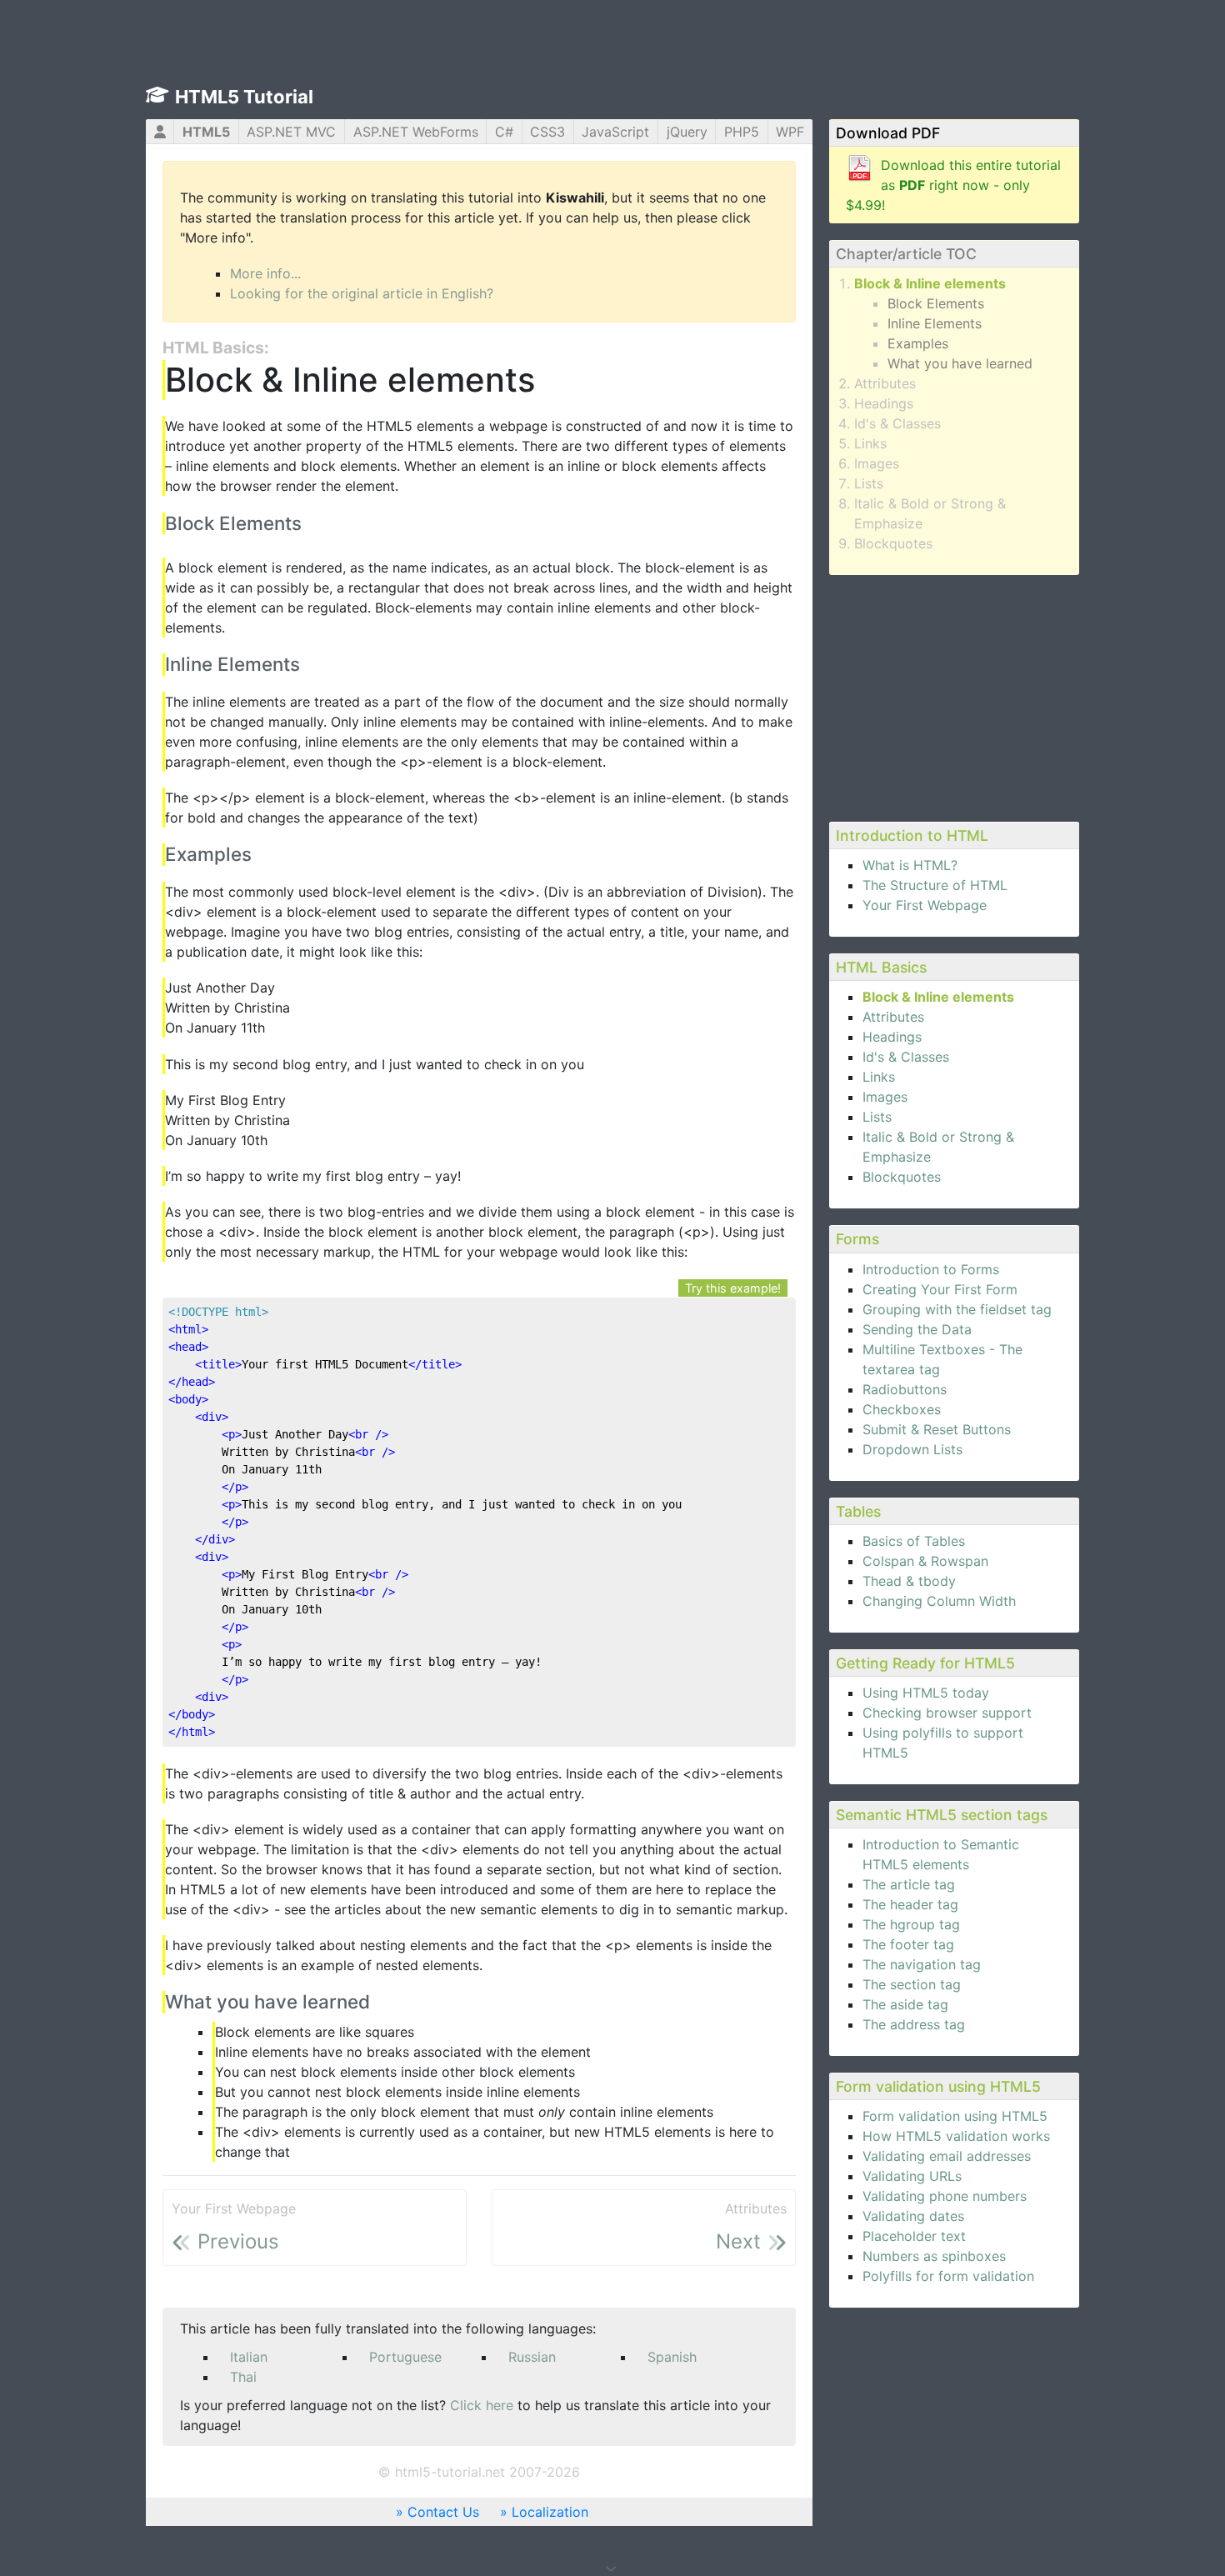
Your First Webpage (925, 905)
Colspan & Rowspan (925, 1561)
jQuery (687, 132)
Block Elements (936, 303)
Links (870, 443)
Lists (869, 483)
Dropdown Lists (912, 1449)
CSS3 (547, 132)
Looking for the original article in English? (362, 293)
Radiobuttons (905, 1389)
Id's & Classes (897, 423)
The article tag (909, 1884)
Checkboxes (902, 1409)
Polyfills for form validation (948, 2276)
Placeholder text (914, 2236)
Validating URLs (912, 2176)
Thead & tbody (909, 1581)
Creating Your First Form (940, 1289)
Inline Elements (935, 323)
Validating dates (913, 2216)
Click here (482, 2405)
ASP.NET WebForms (416, 132)
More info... (265, 273)
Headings (884, 403)
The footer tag (908, 1944)
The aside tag (905, 2004)
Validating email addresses (947, 2156)
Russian (532, 2357)
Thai (243, 2377)
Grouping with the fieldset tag (957, 1309)
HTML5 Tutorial (244, 97)
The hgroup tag (911, 1924)
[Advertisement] (954, 696)
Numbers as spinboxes (934, 2256)
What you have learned (960, 363)
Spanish (672, 2357)
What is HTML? (910, 865)
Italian (249, 2357)
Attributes (885, 383)
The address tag (914, 2024)
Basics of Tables (914, 1541)
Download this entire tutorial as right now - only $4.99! (953, 185)
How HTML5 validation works (956, 2136)
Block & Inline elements (930, 283)
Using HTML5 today (926, 1693)
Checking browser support (947, 1713)
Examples (918, 343)
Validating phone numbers (945, 2196)
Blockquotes (893, 543)
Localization (550, 2512)
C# (504, 132)
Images (877, 463)
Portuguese (405, 2357)
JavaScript (615, 132)
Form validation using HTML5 (955, 2116)
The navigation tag (922, 1964)
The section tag (912, 1984)
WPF (790, 132)
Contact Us (443, 2512)
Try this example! (733, 1288)
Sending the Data (917, 1329)
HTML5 (206, 132)
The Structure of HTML (935, 885)
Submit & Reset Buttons (937, 1429)
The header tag (910, 1904)
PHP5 (742, 132)
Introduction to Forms (931, 1269)
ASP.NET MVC (291, 132)
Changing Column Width (939, 1601)
